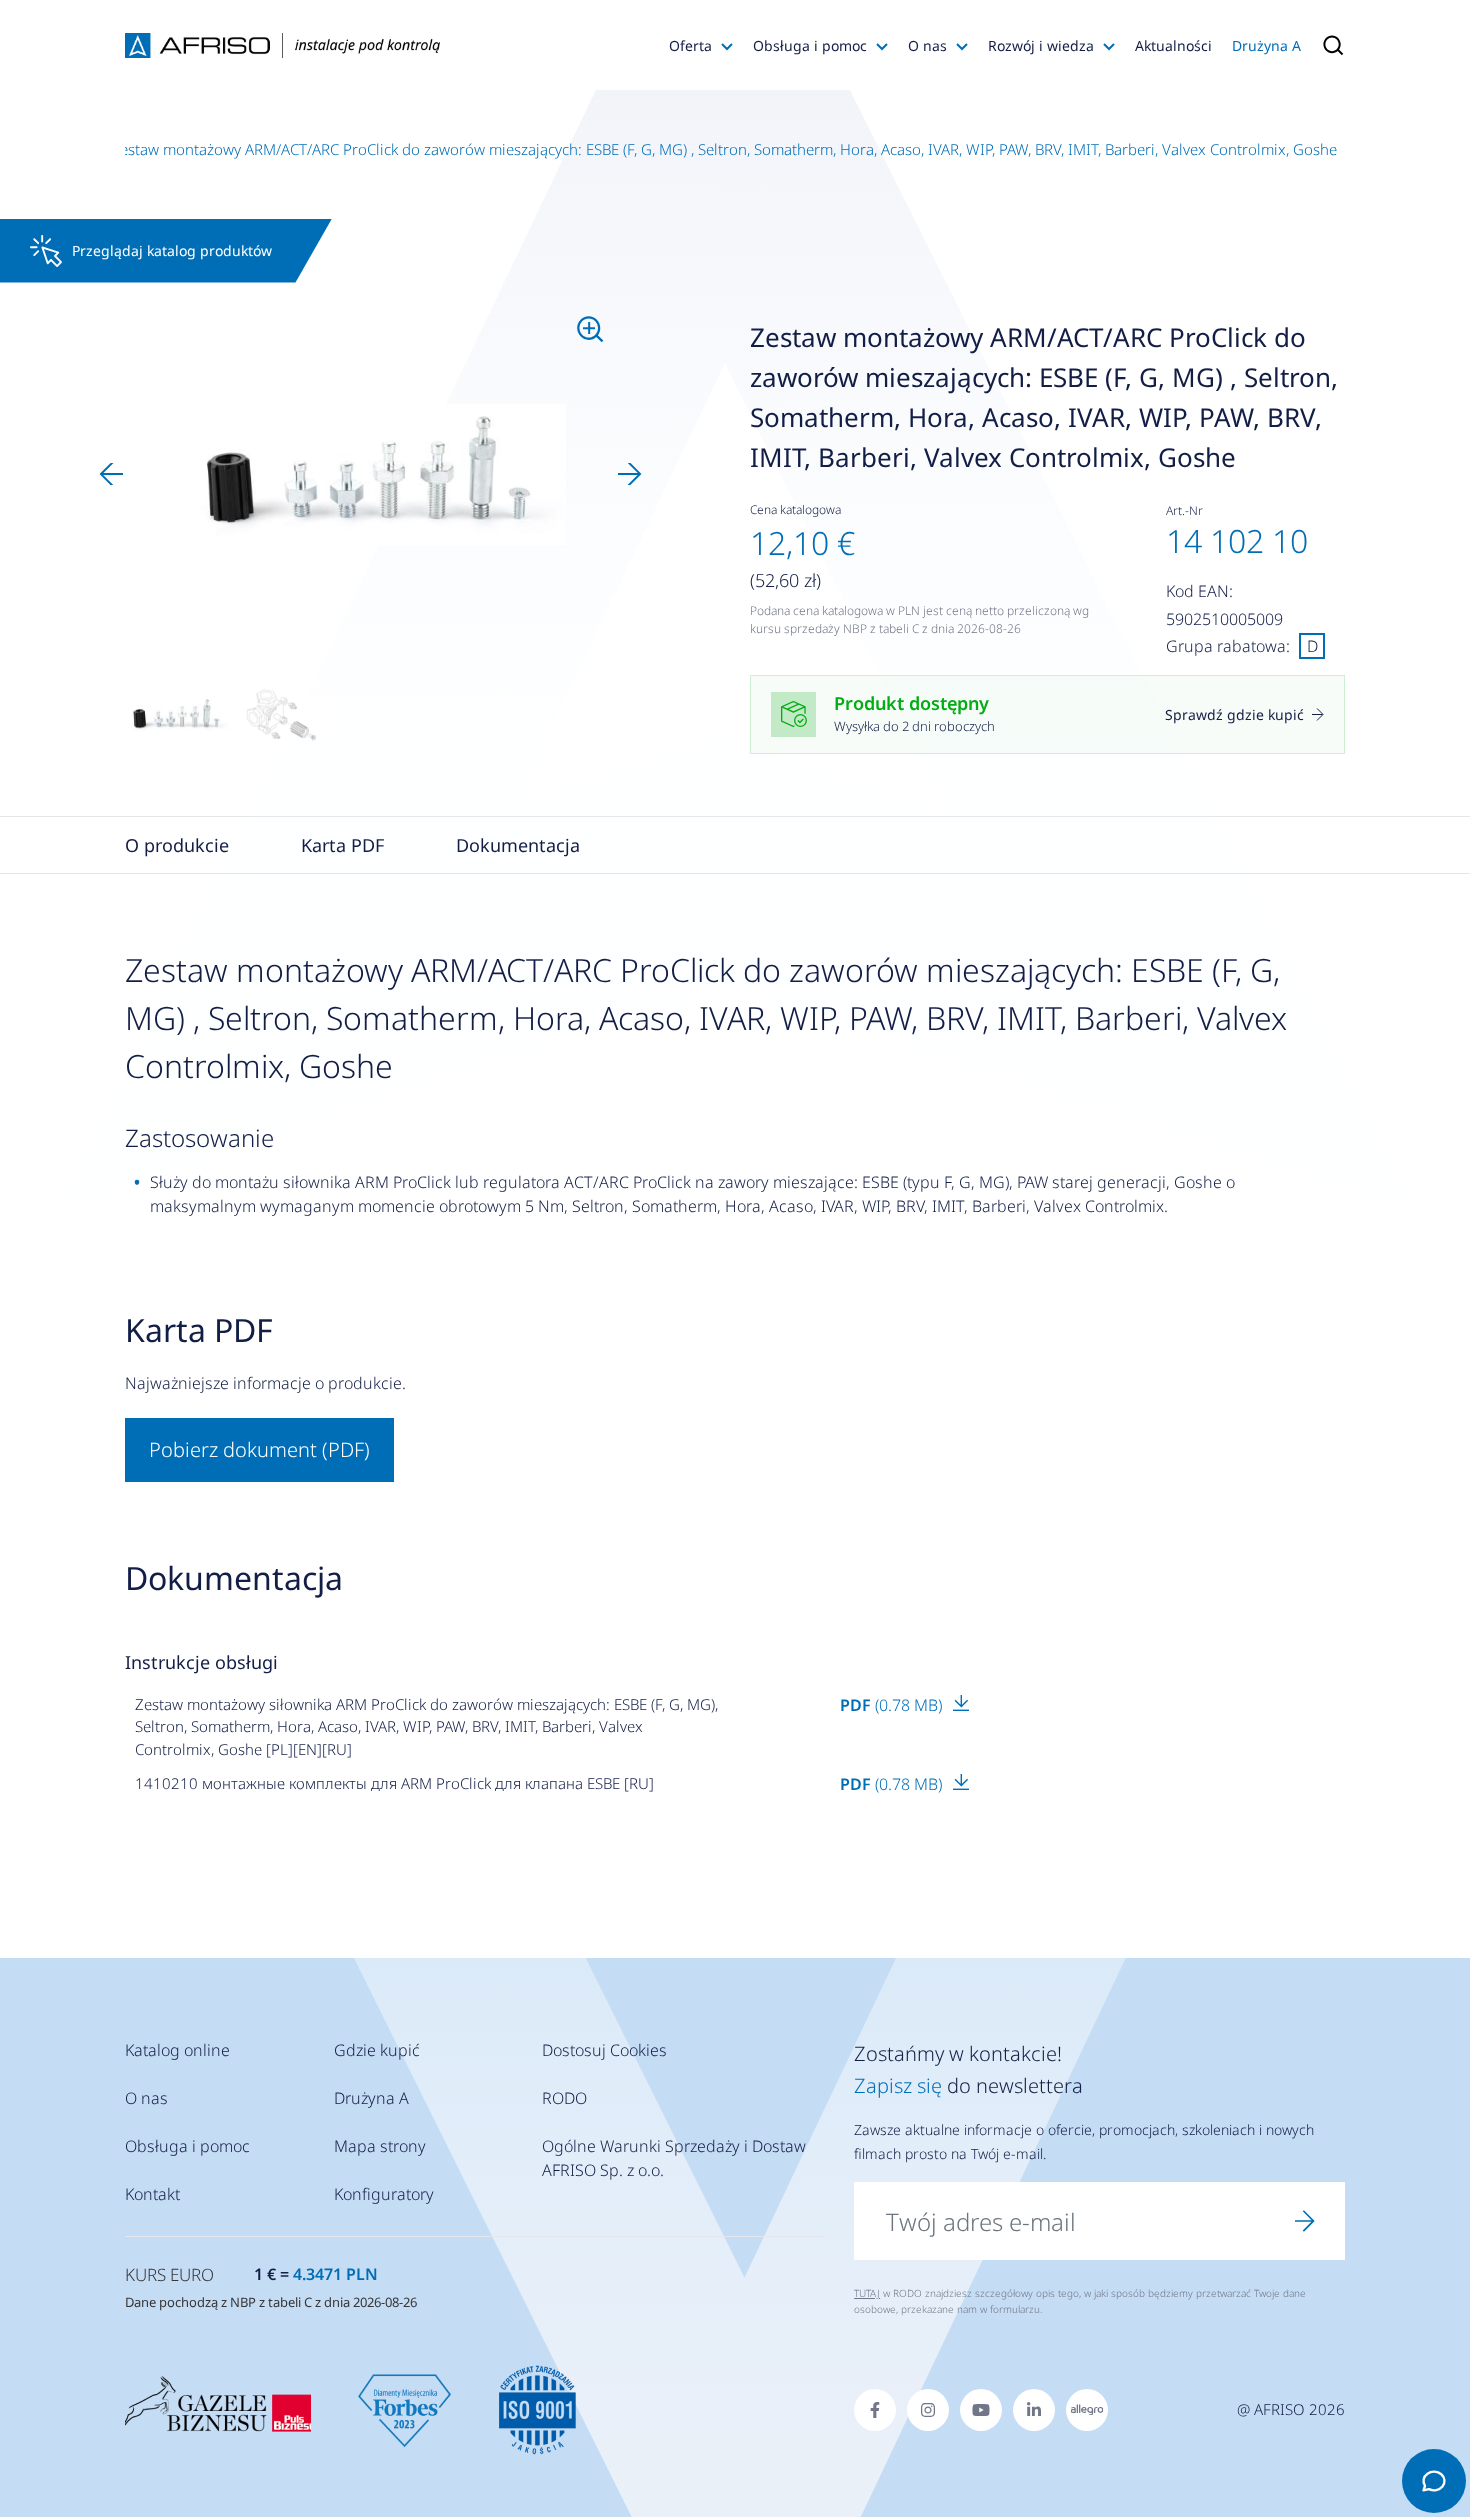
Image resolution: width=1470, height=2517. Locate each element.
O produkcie (177, 845)
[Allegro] (1087, 2410)
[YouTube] (981, 2410)
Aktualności (1173, 45)
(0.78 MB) (893, 1705)
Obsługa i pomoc (810, 45)
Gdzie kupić (377, 2050)
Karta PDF (342, 845)
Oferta (690, 45)
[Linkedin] (1034, 2410)
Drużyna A (1266, 45)
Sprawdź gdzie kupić (1234, 714)
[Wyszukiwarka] (1328, 45)
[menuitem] (177, 715)
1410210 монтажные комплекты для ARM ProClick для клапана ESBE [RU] (394, 1783)
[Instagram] (928, 2410)
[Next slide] (630, 474)
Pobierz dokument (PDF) (259, 1449)
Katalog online (177, 2050)
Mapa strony (380, 2146)
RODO (564, 2098)
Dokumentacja (518, 845)
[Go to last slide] (111, 474)
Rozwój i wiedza (1041, 45)
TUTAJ (867, 2293)
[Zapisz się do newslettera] (1305, 2221)
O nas (927, 45)
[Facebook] (875, 2410)
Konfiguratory (384, 2194)
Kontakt (152, 2194)
